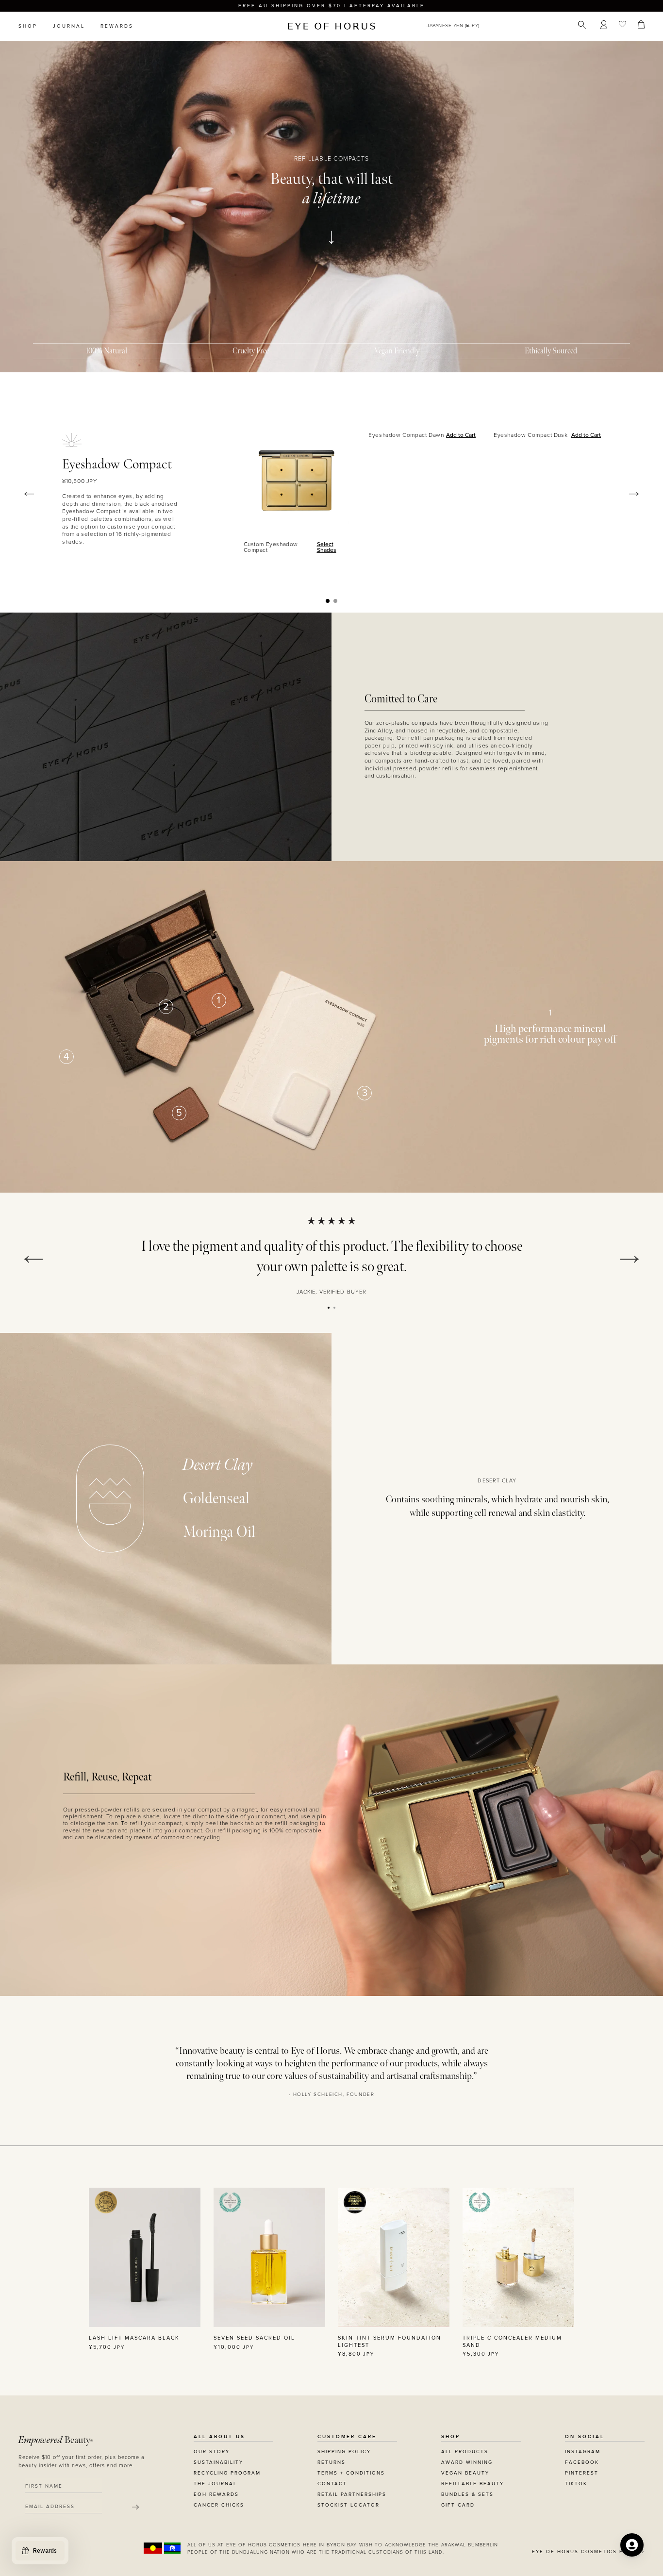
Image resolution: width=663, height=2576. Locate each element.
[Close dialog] (512, 1165)
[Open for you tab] (632, 2545)
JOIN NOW (391, 1332)
